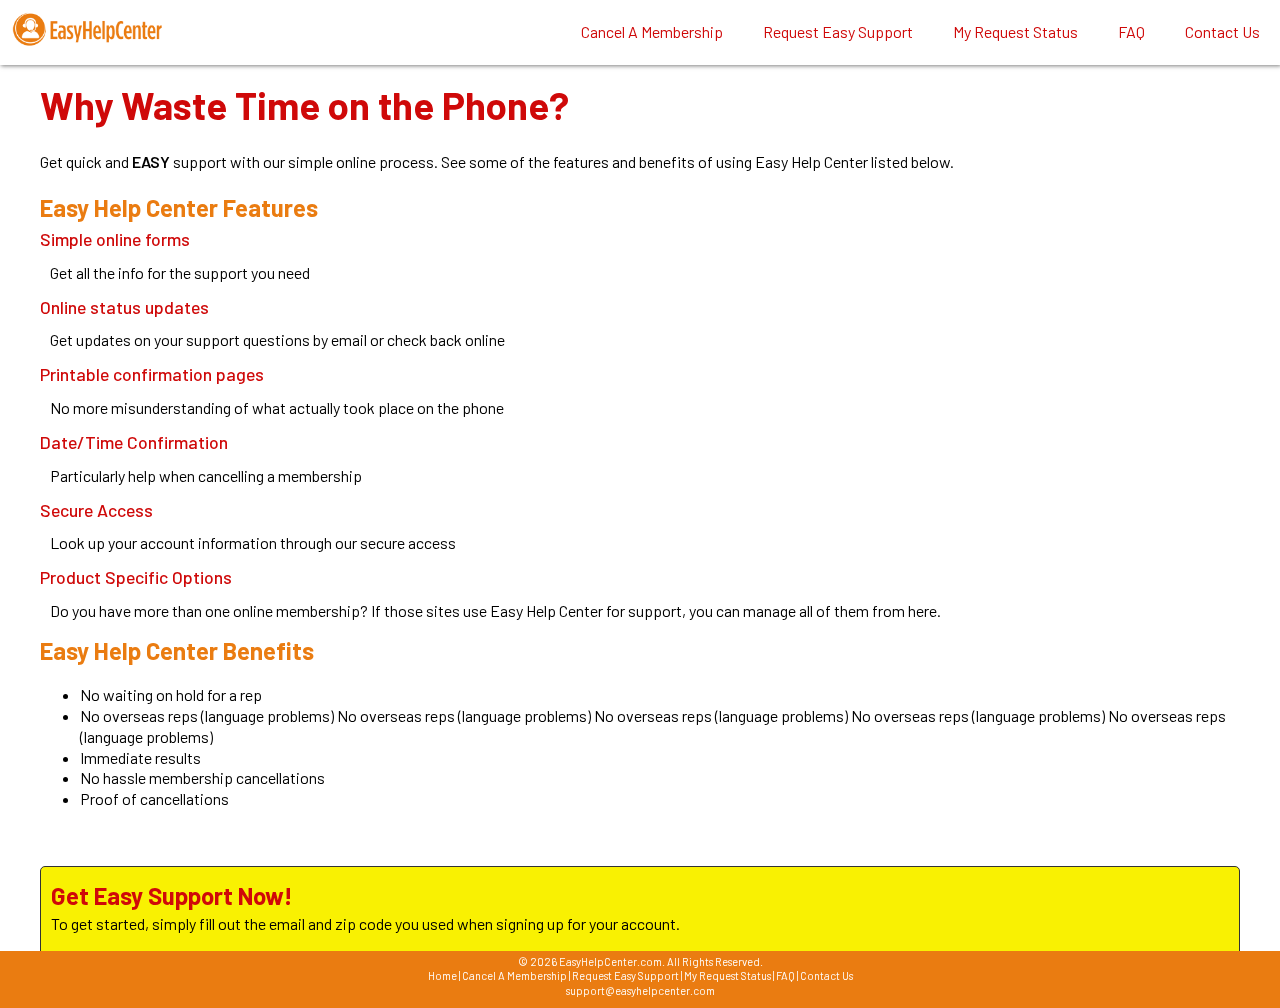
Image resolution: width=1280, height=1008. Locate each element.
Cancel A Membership (514, 975)
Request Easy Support (625, 975)
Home (442, 975)
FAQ (785, 975)
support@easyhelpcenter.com (640, 990)
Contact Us (826, 975)
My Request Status (727, 975)
